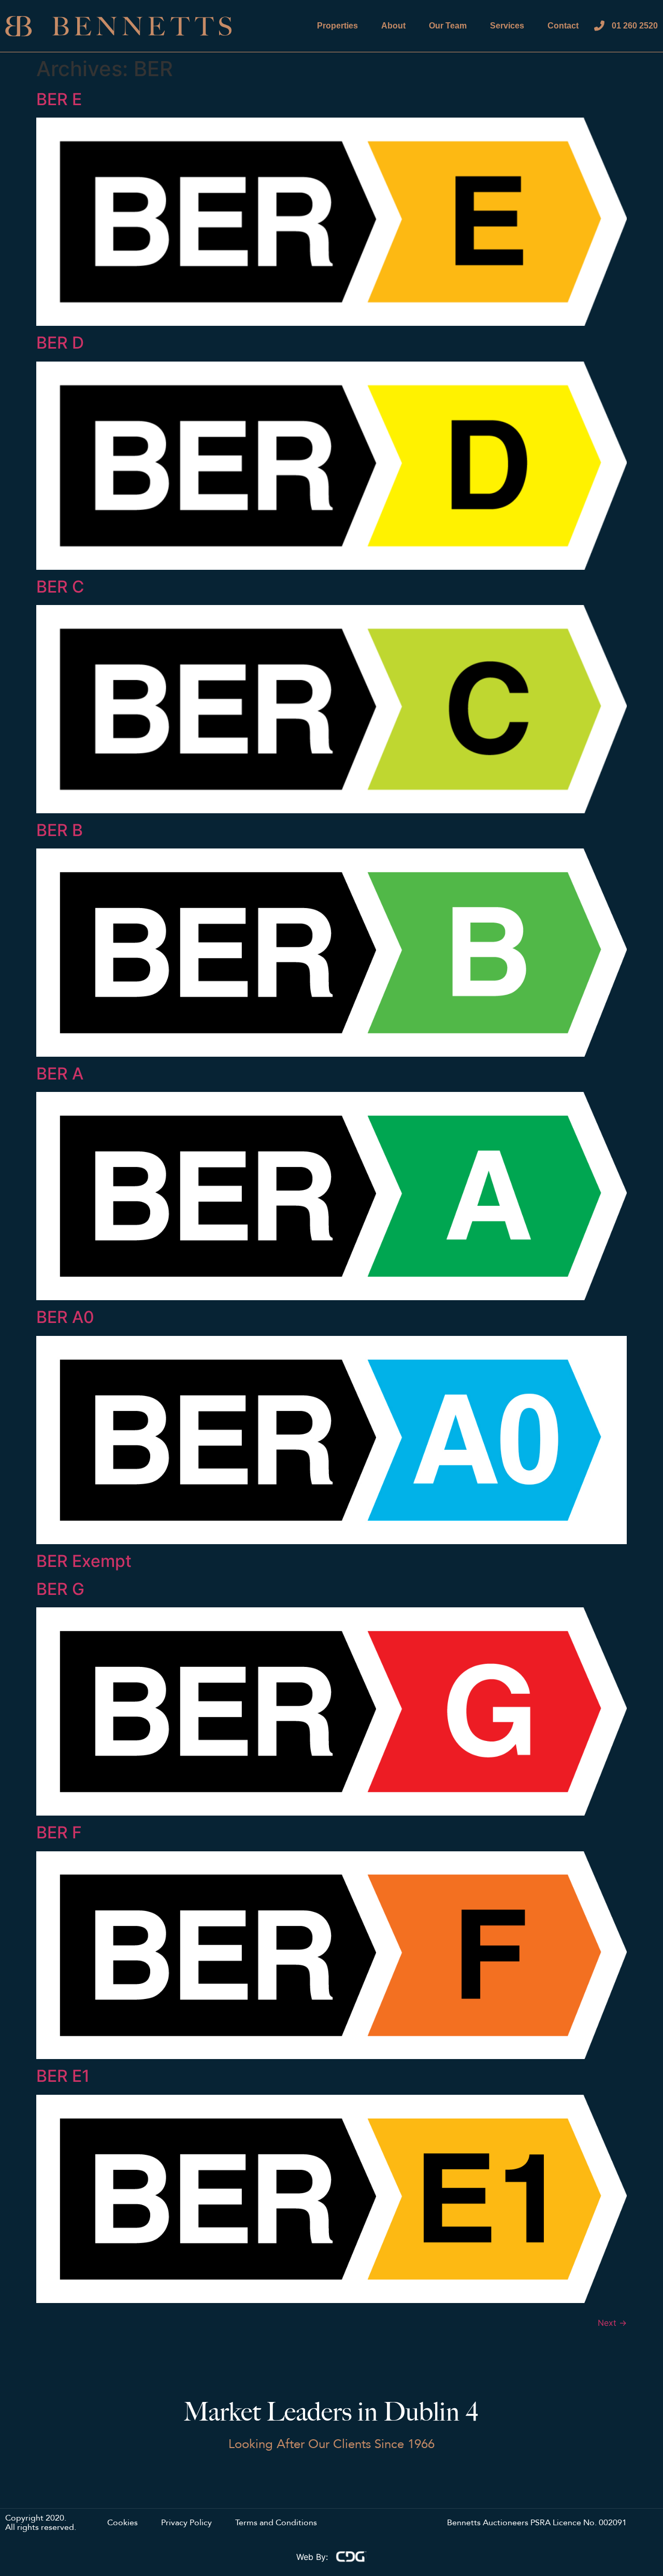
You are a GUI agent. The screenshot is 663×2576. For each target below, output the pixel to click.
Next (612, 2323)
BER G (60, 1589)
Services (507, 26)
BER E (59, 99)
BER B (60, 830)
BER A (60, 1074)
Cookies (122, 2523)
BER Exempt (84, 1561)
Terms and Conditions (276, 2523)
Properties (337, 26)
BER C (60, 587)
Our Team (448, 26)
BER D (60, 343)
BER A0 (65, 1317)
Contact (563, 26)
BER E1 (63, 2076)
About (393, 26)
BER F (59, 1832)
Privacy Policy (186, 2523)
